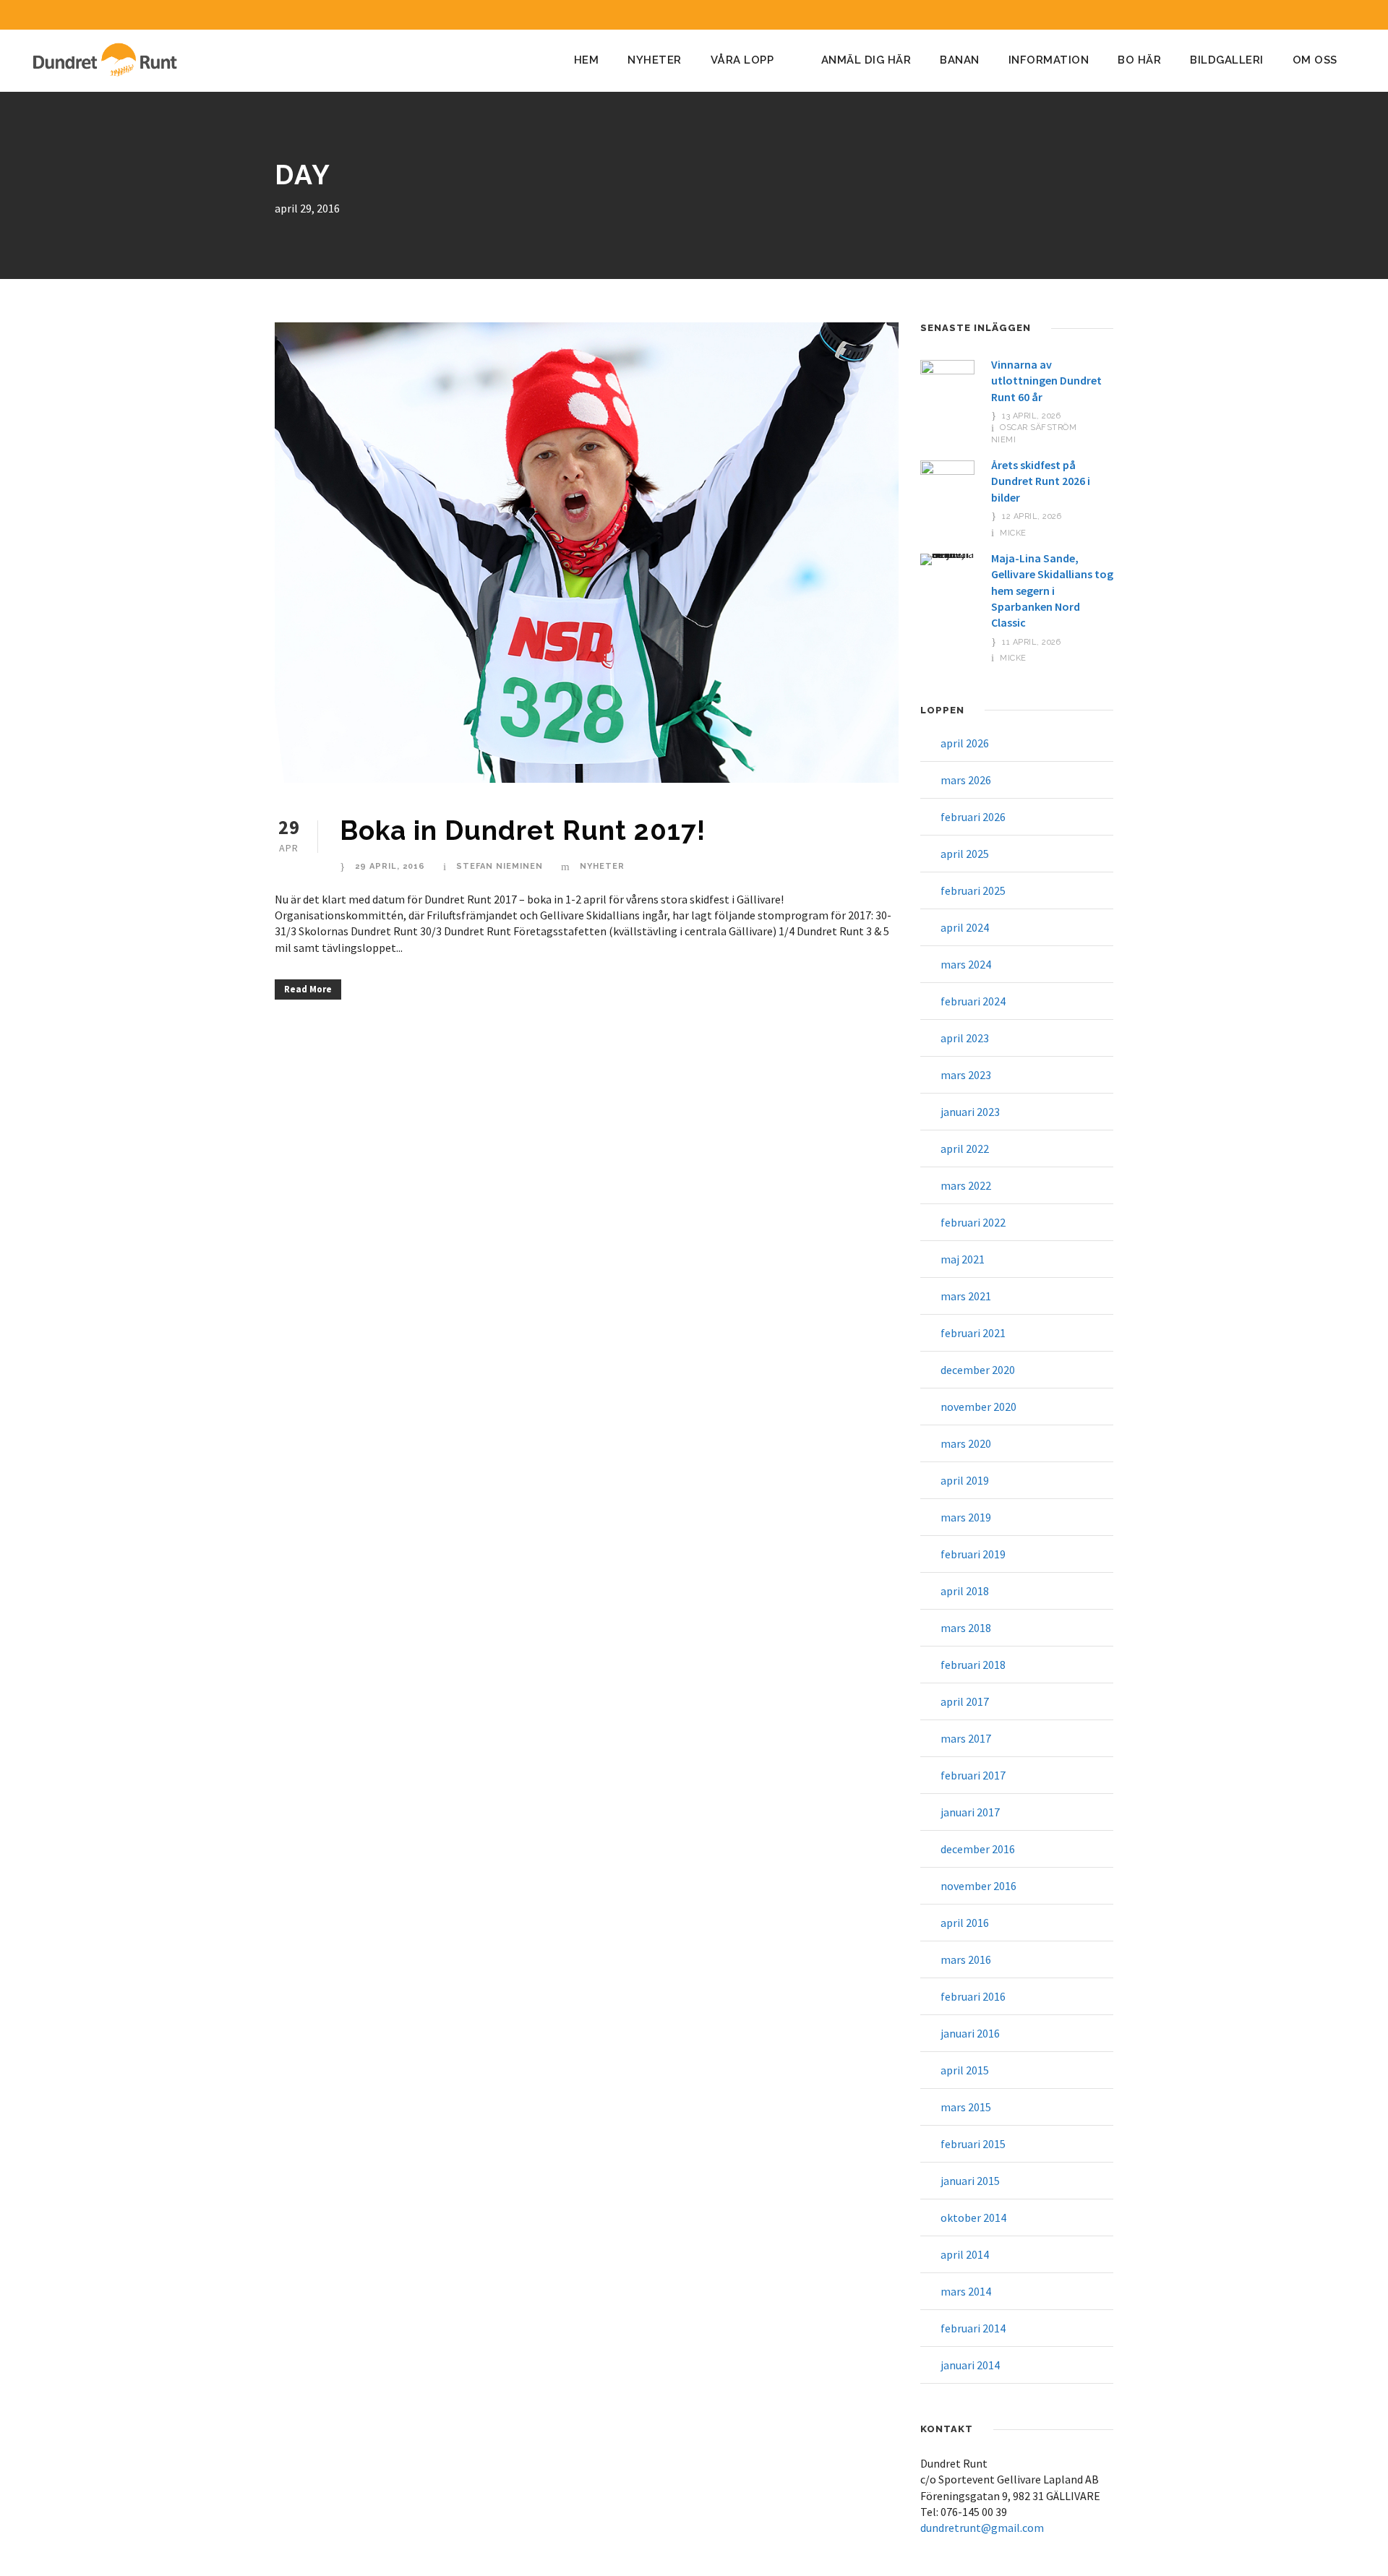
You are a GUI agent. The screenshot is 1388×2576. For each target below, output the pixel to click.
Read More (308, 989)
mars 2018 (966, 1628)
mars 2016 (966, 1959)
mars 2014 (966, 2291)
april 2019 (965, 1480)
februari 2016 (973, 1996)
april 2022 (965, 1149)
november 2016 (978, 1886)
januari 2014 (970, 2365)
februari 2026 (973, 817)
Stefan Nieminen (500, 866)
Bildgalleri (1227, 60)
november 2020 (978, 1407)
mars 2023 (966, 1075)
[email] (1301, 15)
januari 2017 (970, 1812)
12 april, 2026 (1032, 516)
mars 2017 (966, 1738)
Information (1049, 60)
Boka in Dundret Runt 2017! (523, 830)
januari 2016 (970, 2033)
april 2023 (965, 1038)
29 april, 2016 (390, 866)
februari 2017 (973, 1775)
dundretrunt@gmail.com (982, 2528)
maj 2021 (963, 1259)
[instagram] (1355, 15)
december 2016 (978, 1849)
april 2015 (965, 2070)
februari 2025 (973, 890)
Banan (960, 60)
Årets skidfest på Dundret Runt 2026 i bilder (1041, 481)
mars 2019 (966, 1517)
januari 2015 (970, 2181)
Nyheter (655, 60)
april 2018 (965, 1591)
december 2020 (978, 1370)
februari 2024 (973, 1001)
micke (1013, 533)
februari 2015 (973, 2144)
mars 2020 (966, 1443)
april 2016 (965, 1923)
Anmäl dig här (866, 60)
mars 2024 (966, 964)
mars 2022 (966, 1185)
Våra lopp (742, 60)
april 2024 (965, 927)
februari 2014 (973, 2328)
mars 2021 (966, 1296)
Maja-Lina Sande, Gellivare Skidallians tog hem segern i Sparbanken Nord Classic (1052, 591)
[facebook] (1328, 15)
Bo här (1139, 60)
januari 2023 (970, 1112)
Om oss (1315, 60)
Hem (587, 60)
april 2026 (965, 743)
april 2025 (965, 854)
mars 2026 (966, 780)
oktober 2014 (973, 2217)
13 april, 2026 (1031, 416)
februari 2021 (973, 1333)
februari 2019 (973, 1554)
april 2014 (965, 2254)
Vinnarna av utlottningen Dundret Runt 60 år (1046, 381)
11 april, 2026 (1031, 642)
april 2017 (965, 1701)
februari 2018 (973, 1665)
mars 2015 (966, 2107)
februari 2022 (973, 1222)
